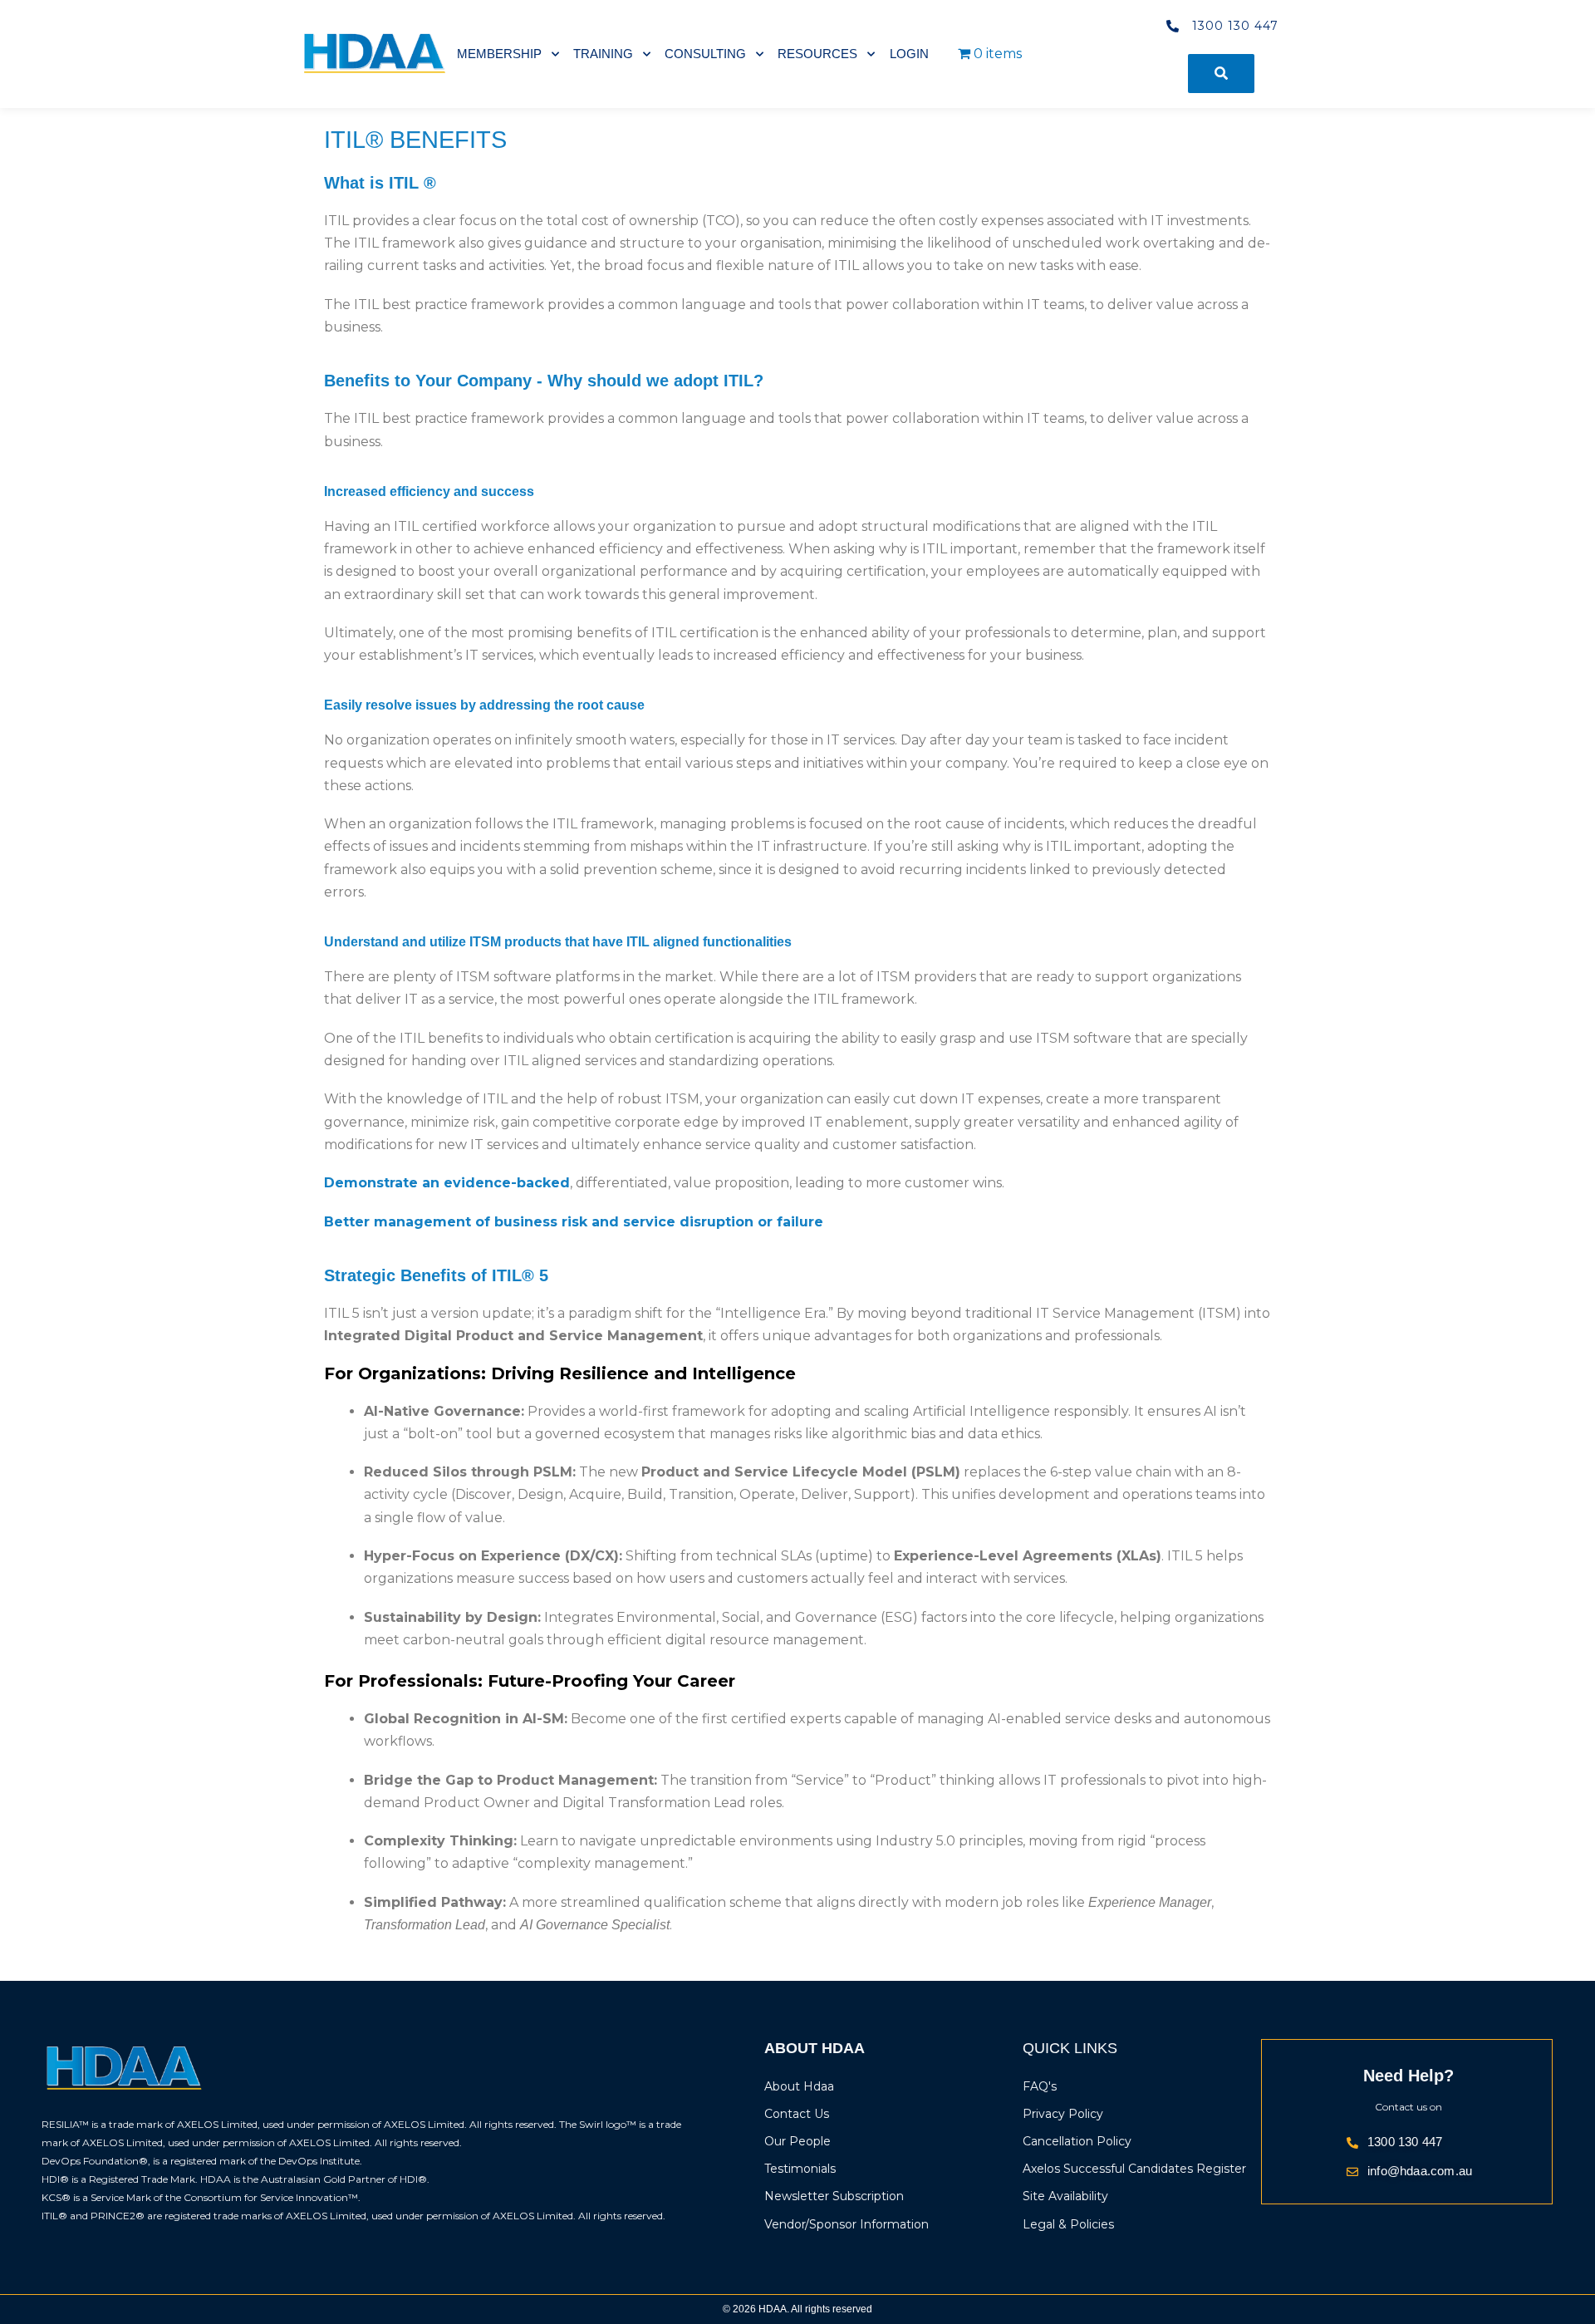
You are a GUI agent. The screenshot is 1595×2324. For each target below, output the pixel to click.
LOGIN (909, 54)
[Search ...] (1221, 74)
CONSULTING (705, 54)
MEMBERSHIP (499, 54)
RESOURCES (817, 54)
